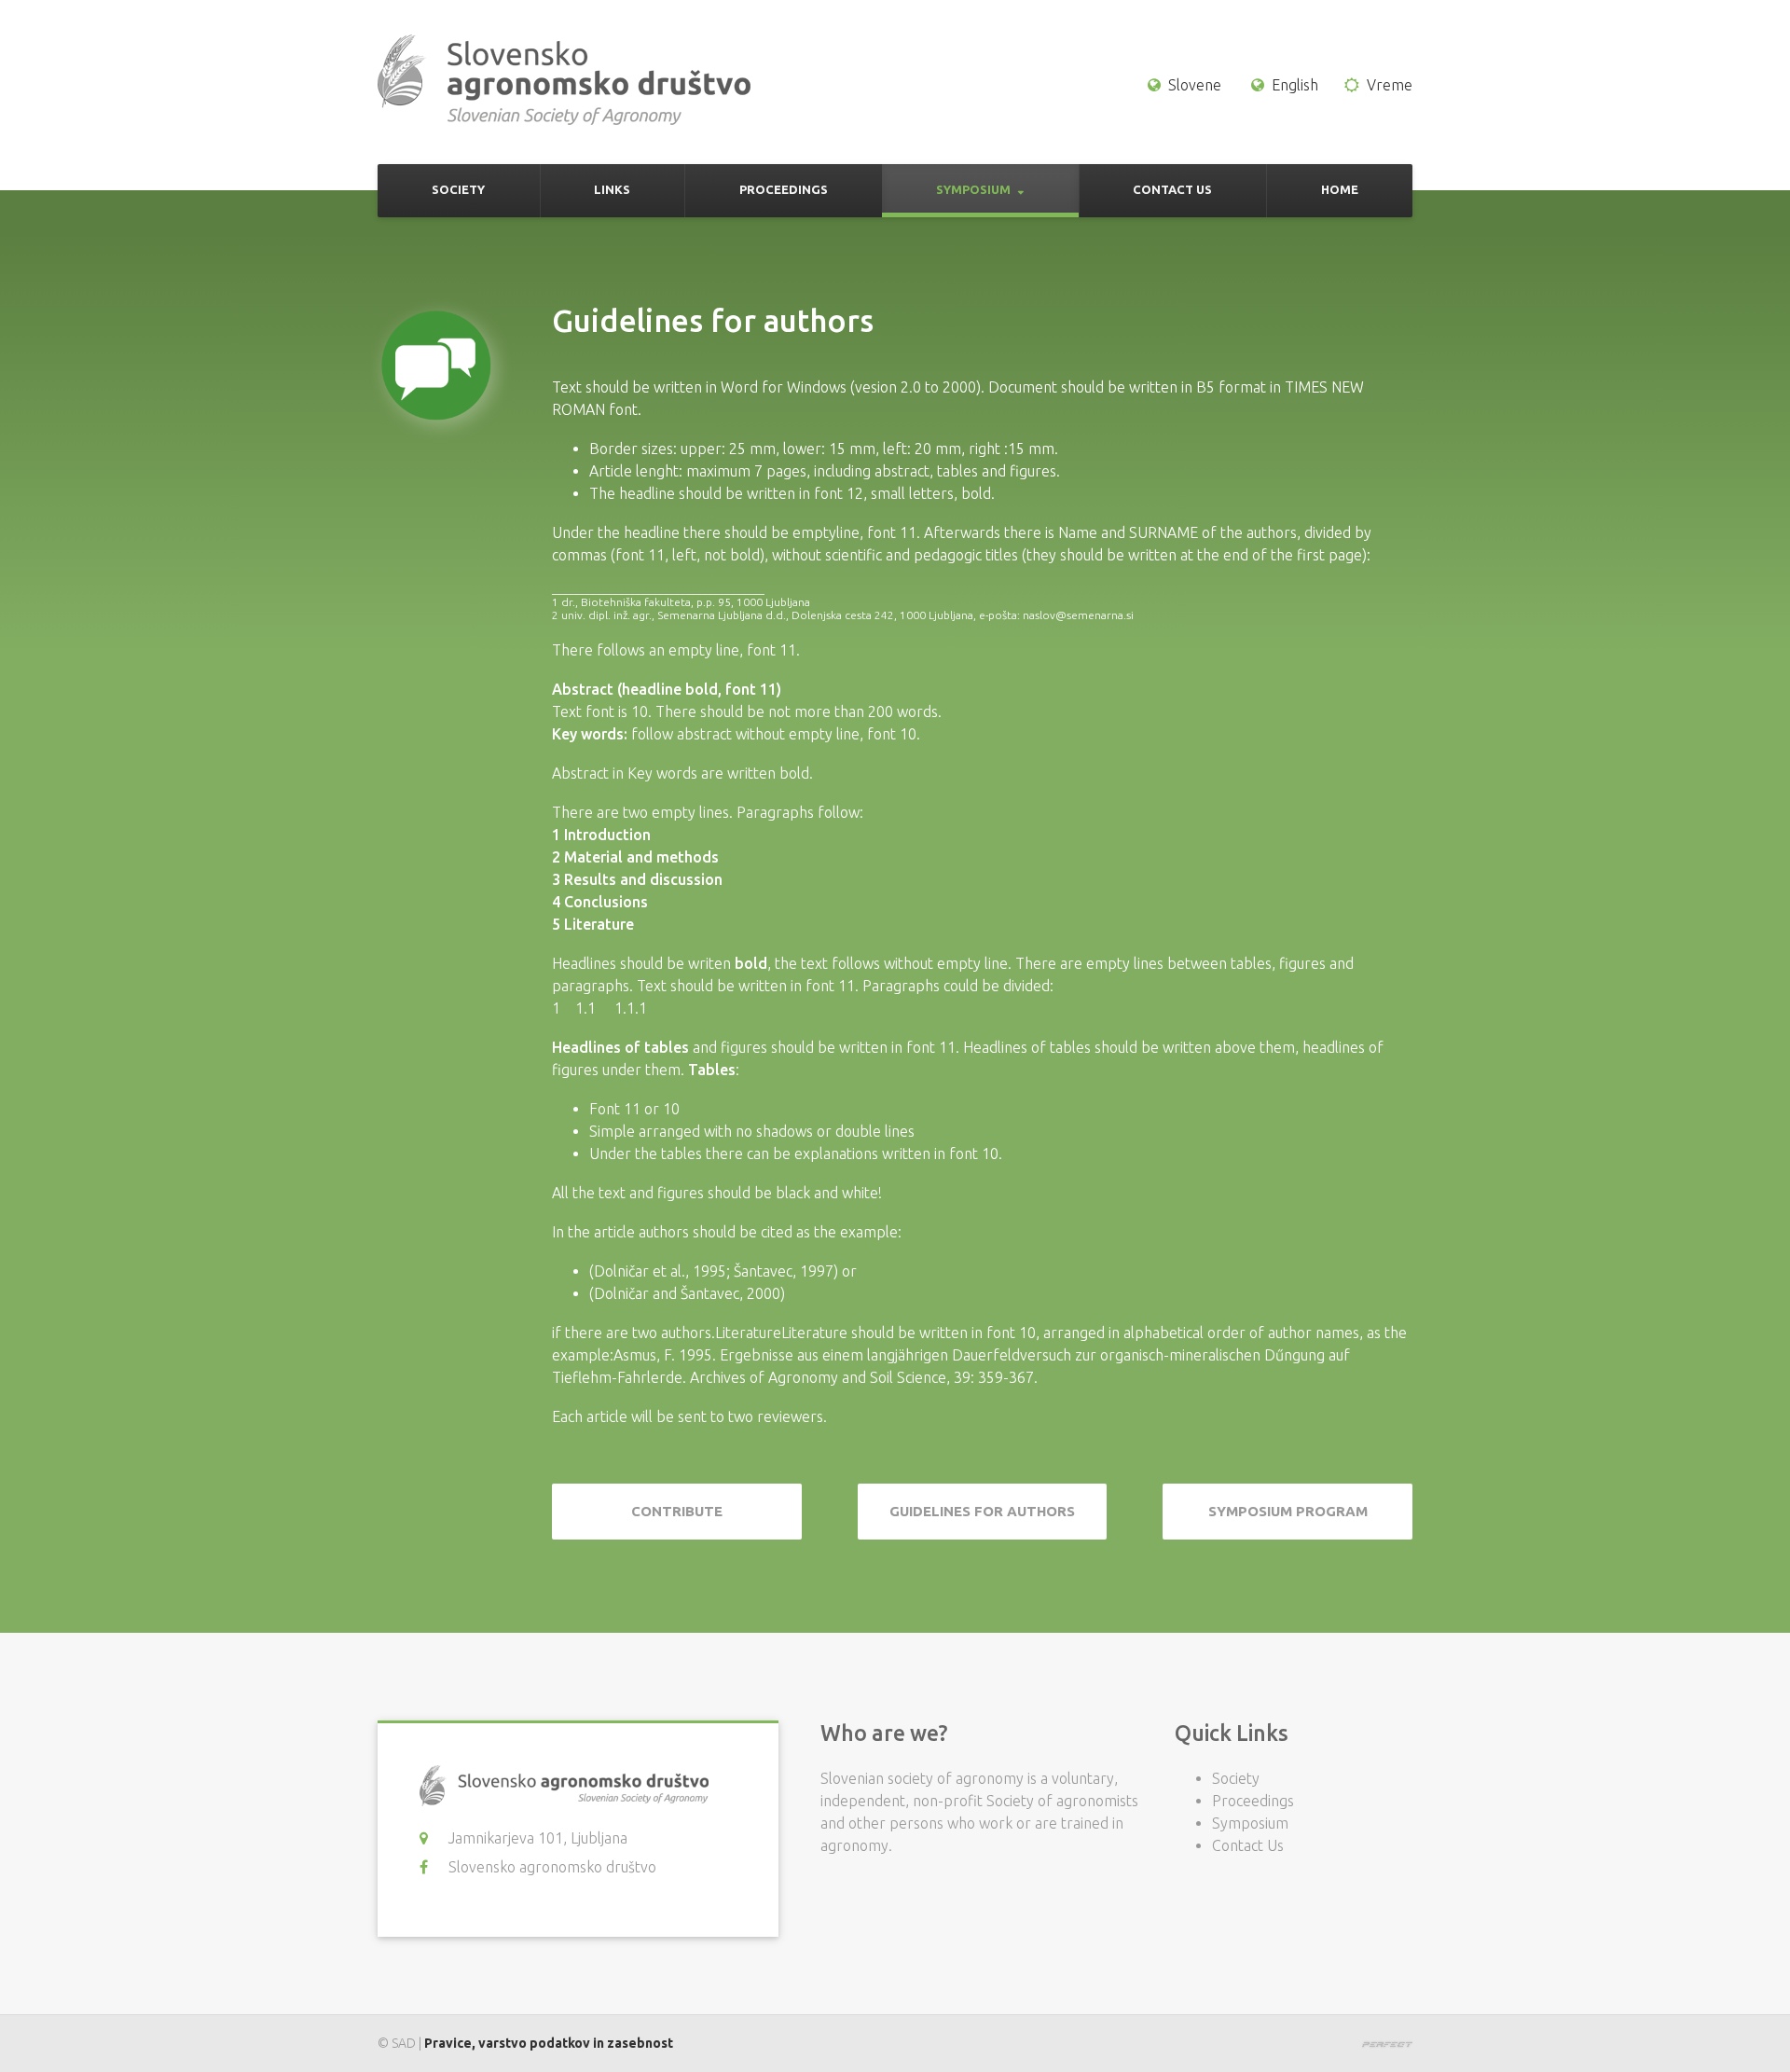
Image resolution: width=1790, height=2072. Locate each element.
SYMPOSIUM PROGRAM (1288, 1511)
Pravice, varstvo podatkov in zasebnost (549, 2043)
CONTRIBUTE (677, 1511)
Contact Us (1172, 189)
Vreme (1390, 85)
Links (612, 189)
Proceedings (784, 189)
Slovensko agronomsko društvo (552, 1867)
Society (458, 189)
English (1295, 85)
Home (1340, 189)
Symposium (973, 189)
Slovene (1195, 85)
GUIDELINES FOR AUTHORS (982, 1511)
